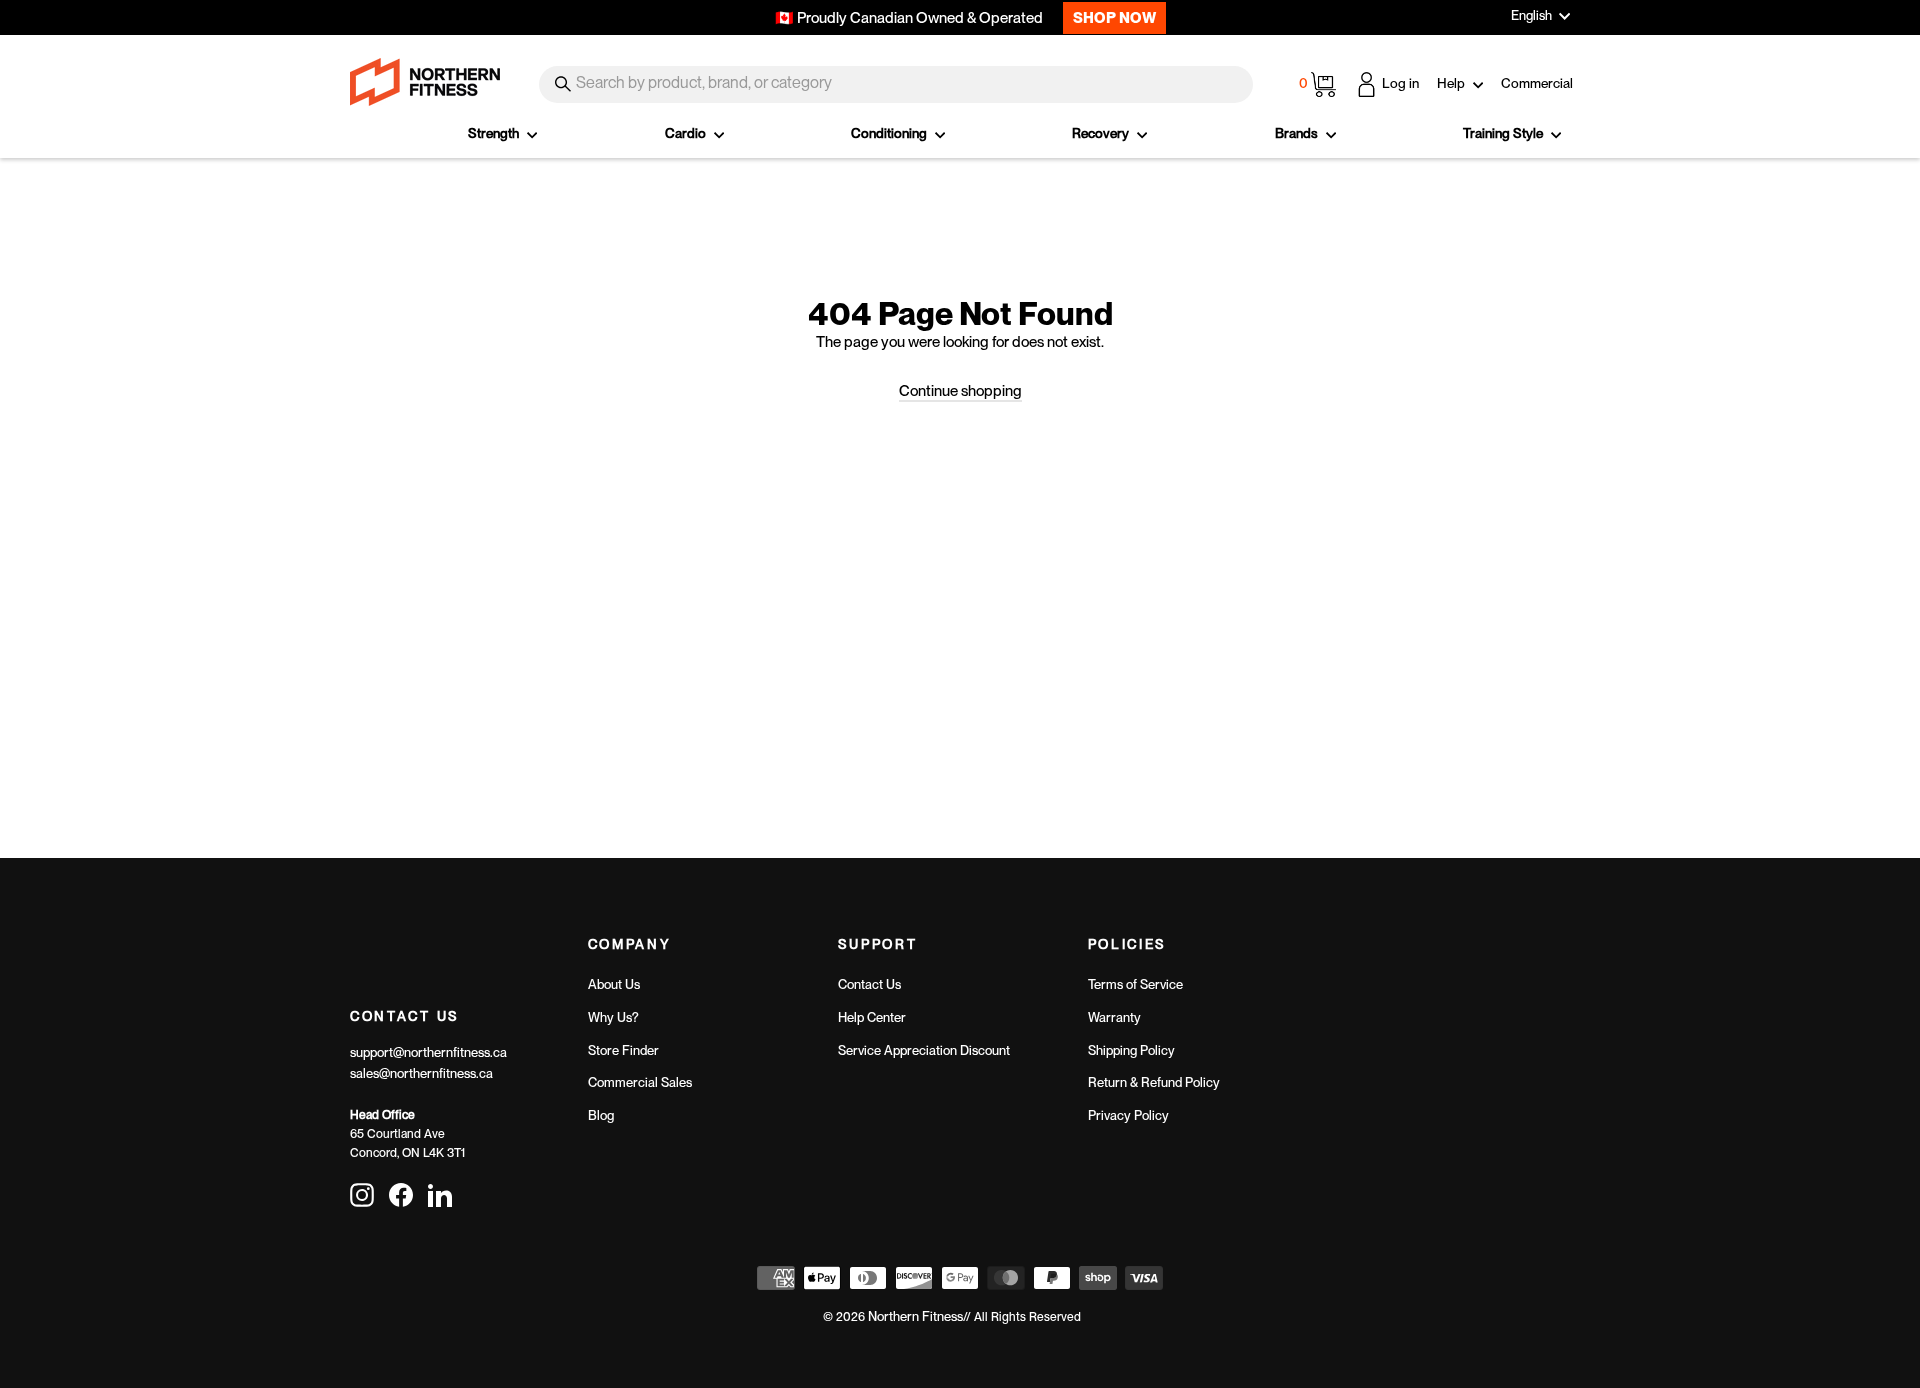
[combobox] (896, 84)
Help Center (872, 1017)
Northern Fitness (915, 1316)
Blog (601, 1115)
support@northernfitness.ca (428, 1052)
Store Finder (623, 1050)
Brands (1298, 133)
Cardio (687, 133)
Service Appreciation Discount (924, 1050)
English (1531, 15)
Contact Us (869, 984)
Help (1452, 83)
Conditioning (890, 133)
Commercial (1537, 83)
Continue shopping (960, 391)
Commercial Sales (640, 1082)
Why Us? (613, 1017)
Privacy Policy (1128, 1115)
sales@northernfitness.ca (421, 1073)
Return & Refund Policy (1154, 1082)
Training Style (1504, 133)
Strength (495, 133)
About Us (614, 984)
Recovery (1102, 133)
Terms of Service (1135, 984)
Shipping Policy (1131, 1050)
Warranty (1114, 1017)
